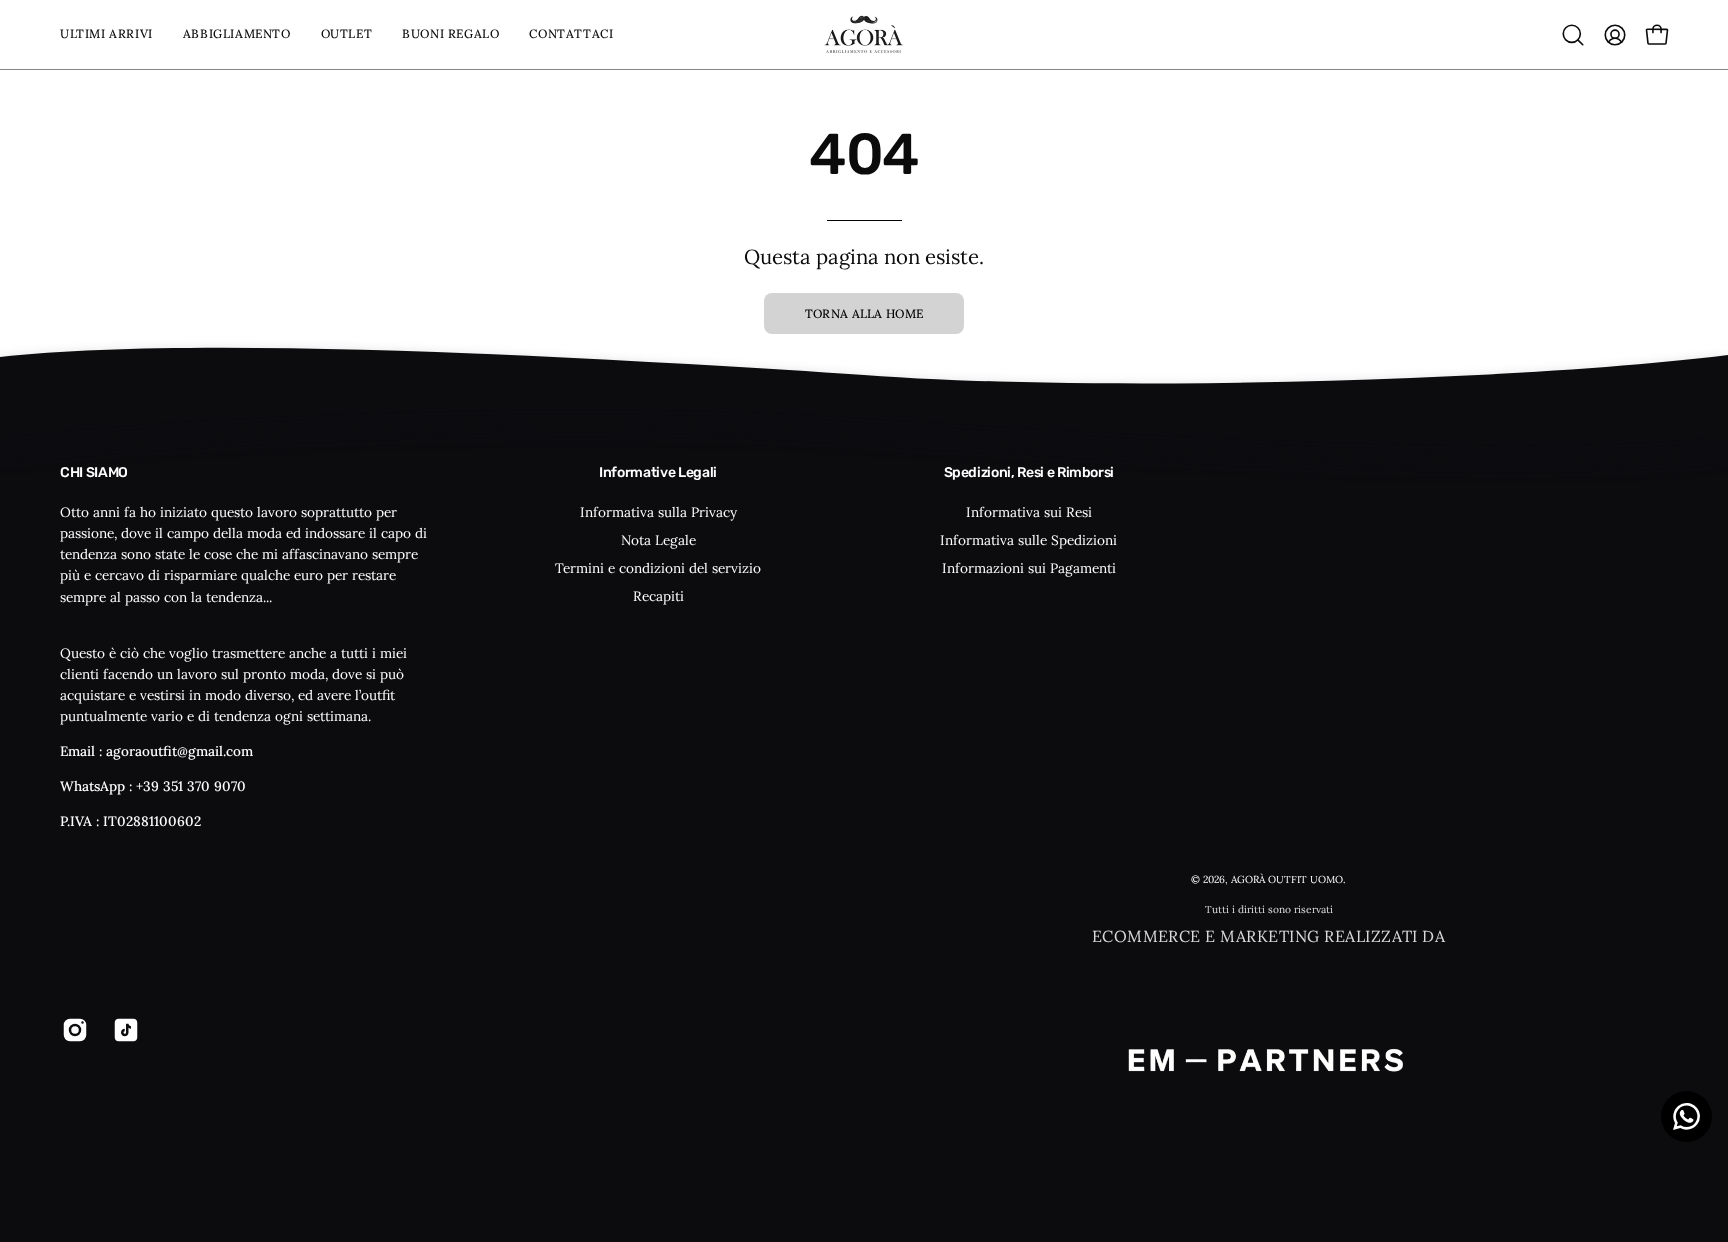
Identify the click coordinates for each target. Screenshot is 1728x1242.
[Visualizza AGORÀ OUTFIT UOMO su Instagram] (72, 1030)
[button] (1573, 35)
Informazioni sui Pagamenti (1029, 568)
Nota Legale (658, 540)
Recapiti (658, 596)
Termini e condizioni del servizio (658, 568)
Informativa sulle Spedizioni (1028, 540)
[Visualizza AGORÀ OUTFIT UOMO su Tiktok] (123, 1030)
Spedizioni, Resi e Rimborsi (1029, 472)
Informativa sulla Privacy (658, 512)
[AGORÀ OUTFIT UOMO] (864, 34)
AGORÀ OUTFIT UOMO (1287, 879)
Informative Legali (658, 472)
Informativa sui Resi (1029, 512)
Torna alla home (864, 313)
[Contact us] (1686, 1116)
